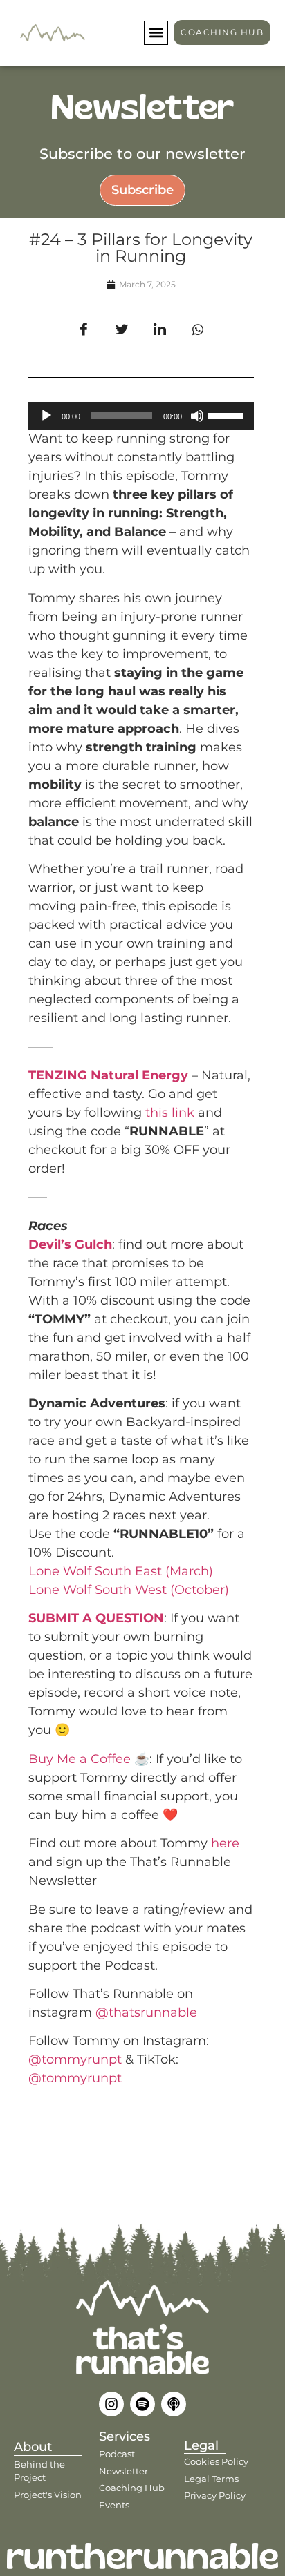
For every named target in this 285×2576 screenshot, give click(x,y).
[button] (156, 33)
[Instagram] (111, 2404)
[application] (141, 416)
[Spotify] (142, 2404)
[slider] (228, 414)
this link (170, 1113)
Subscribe (142, 190)
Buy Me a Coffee (80, 1759)
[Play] (46, 416)
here (225, 1843)
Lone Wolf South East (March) (121, 1571)
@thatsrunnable (146, 2012)
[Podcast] (174, 2404)
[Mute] (197, 416)
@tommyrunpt (75, 2059)
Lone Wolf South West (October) (129, 1590)
